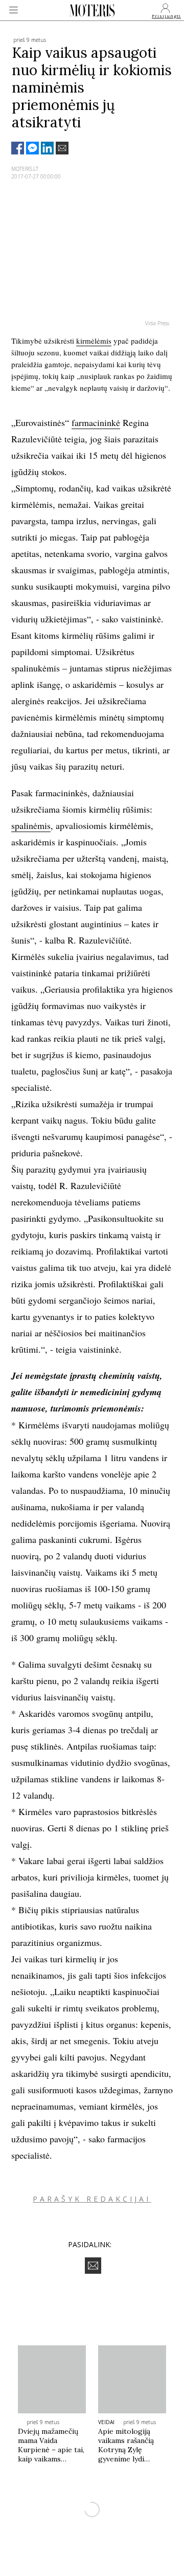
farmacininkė (96, 422)
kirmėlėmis (94, 341)
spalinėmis (31, 825)
